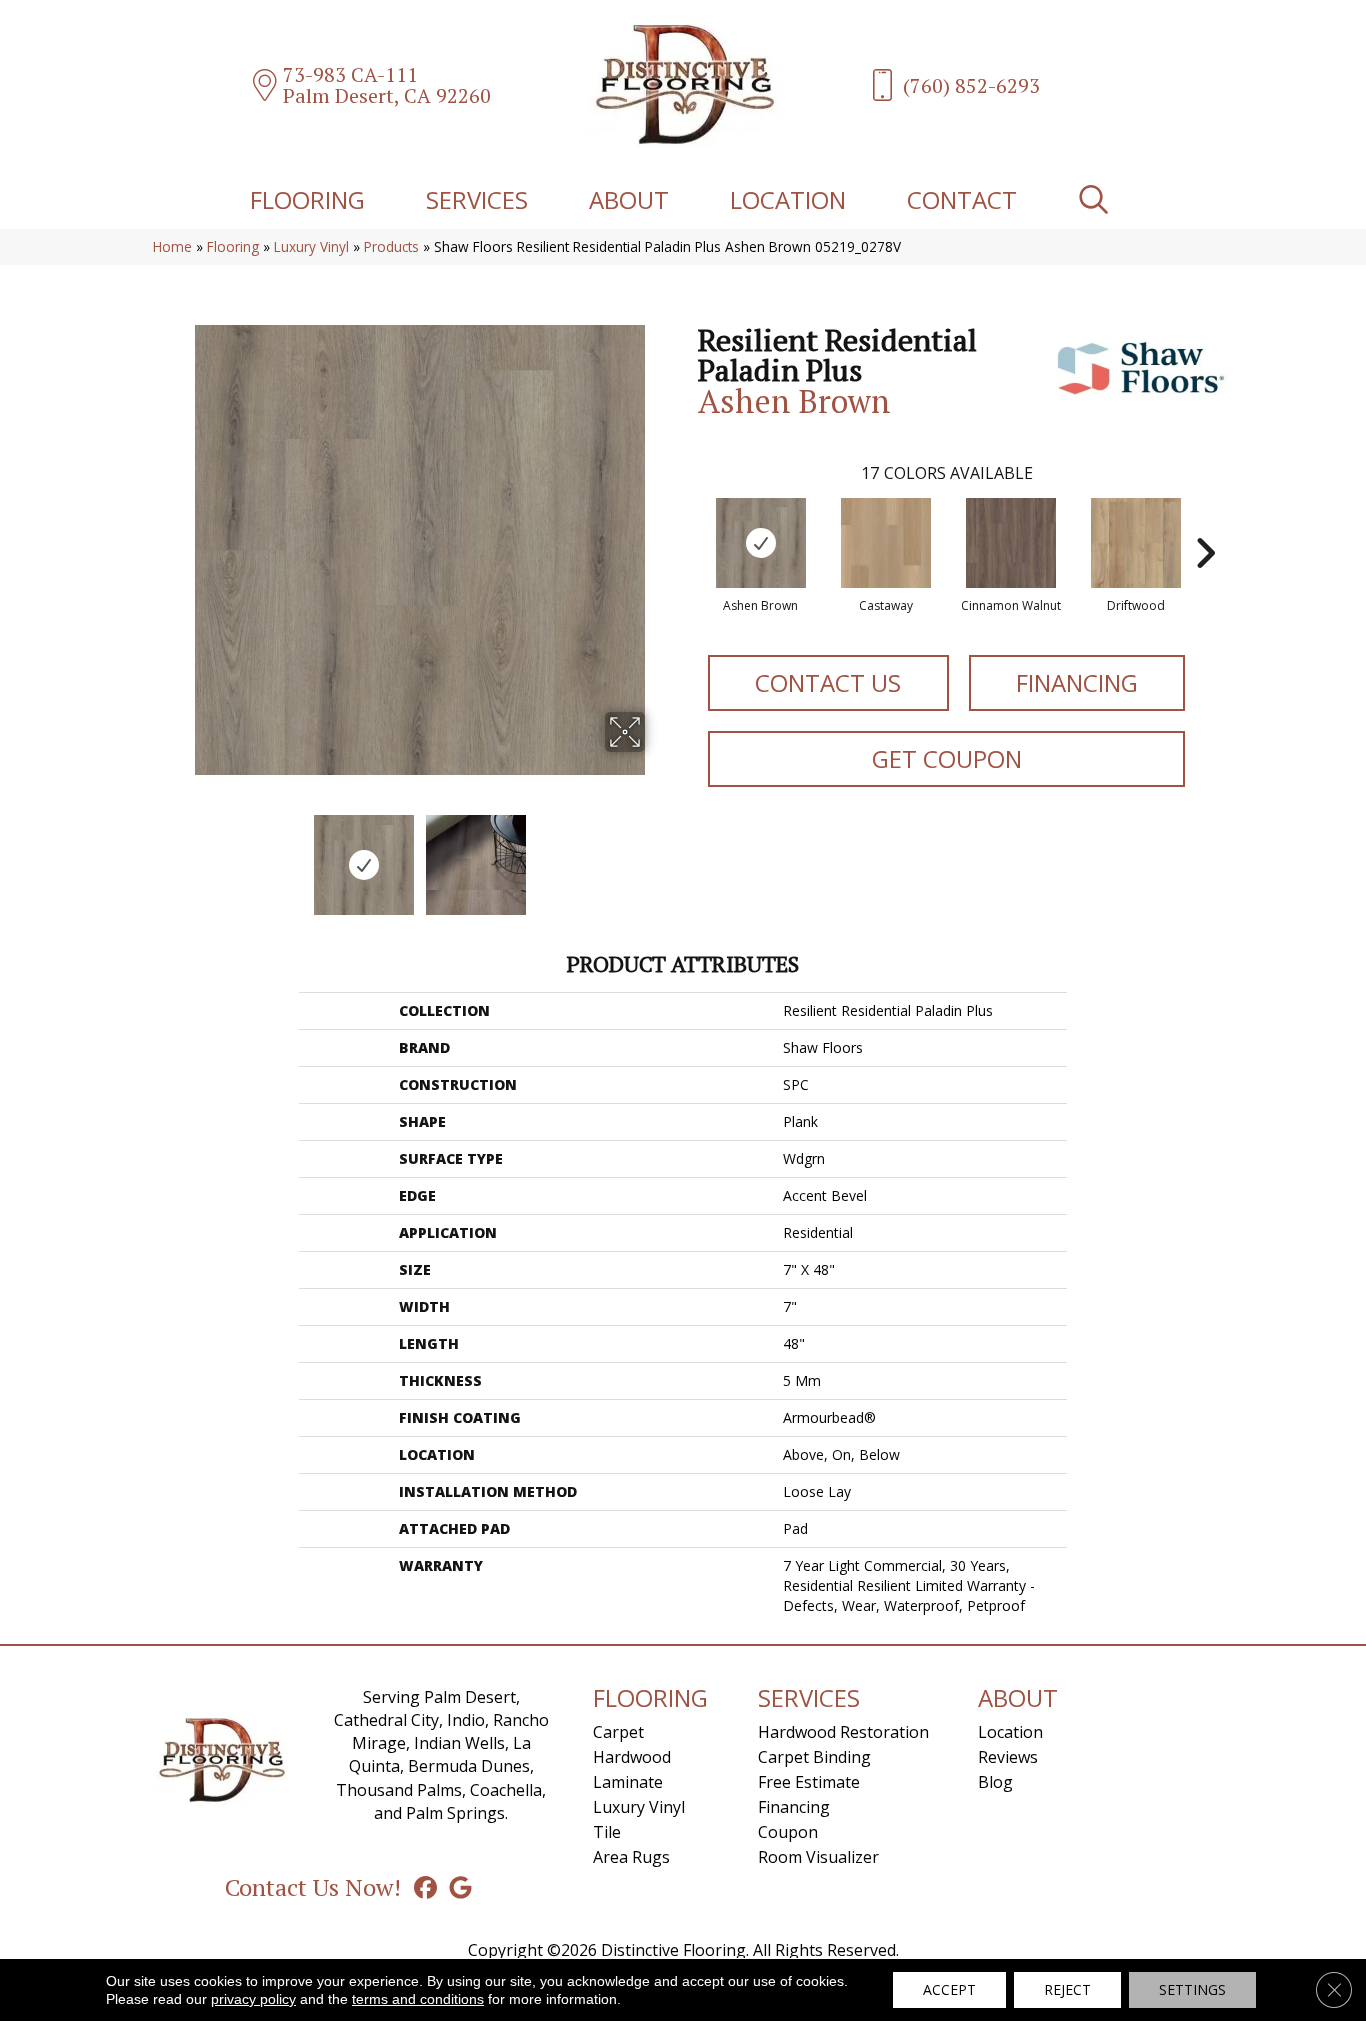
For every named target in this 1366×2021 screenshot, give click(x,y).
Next (658, 855)
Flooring (307, 199)
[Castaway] (886, 543)
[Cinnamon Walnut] (1011, 543)
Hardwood (632, 1757)
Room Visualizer (818, 1857)
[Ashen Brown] (761, 543)
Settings (1192, 1989)
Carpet (618, 1732)
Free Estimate (809, 1782)
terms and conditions (418, 1999)
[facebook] (425, 1887)
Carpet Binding (814, 1757)
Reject (1067, 1989)
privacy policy (253, 1999)
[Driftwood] (1136, 543)
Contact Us (828, 682)
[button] (1097, 199)
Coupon (788, 1832)
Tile (607, 1832)
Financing (1077, 682)
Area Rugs (631, 1857)
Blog (995, 1782)
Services (477, 199)
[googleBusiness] (460, 1887)
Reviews (1008, 1757)
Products (391, 246)
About (629, 199)
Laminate (628, 1782)
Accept (949, 1989)
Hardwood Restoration (843, 1732)
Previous (181, 855)
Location (788, 199)
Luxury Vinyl (311, 246)
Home (172, 246)
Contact (962, 199)
